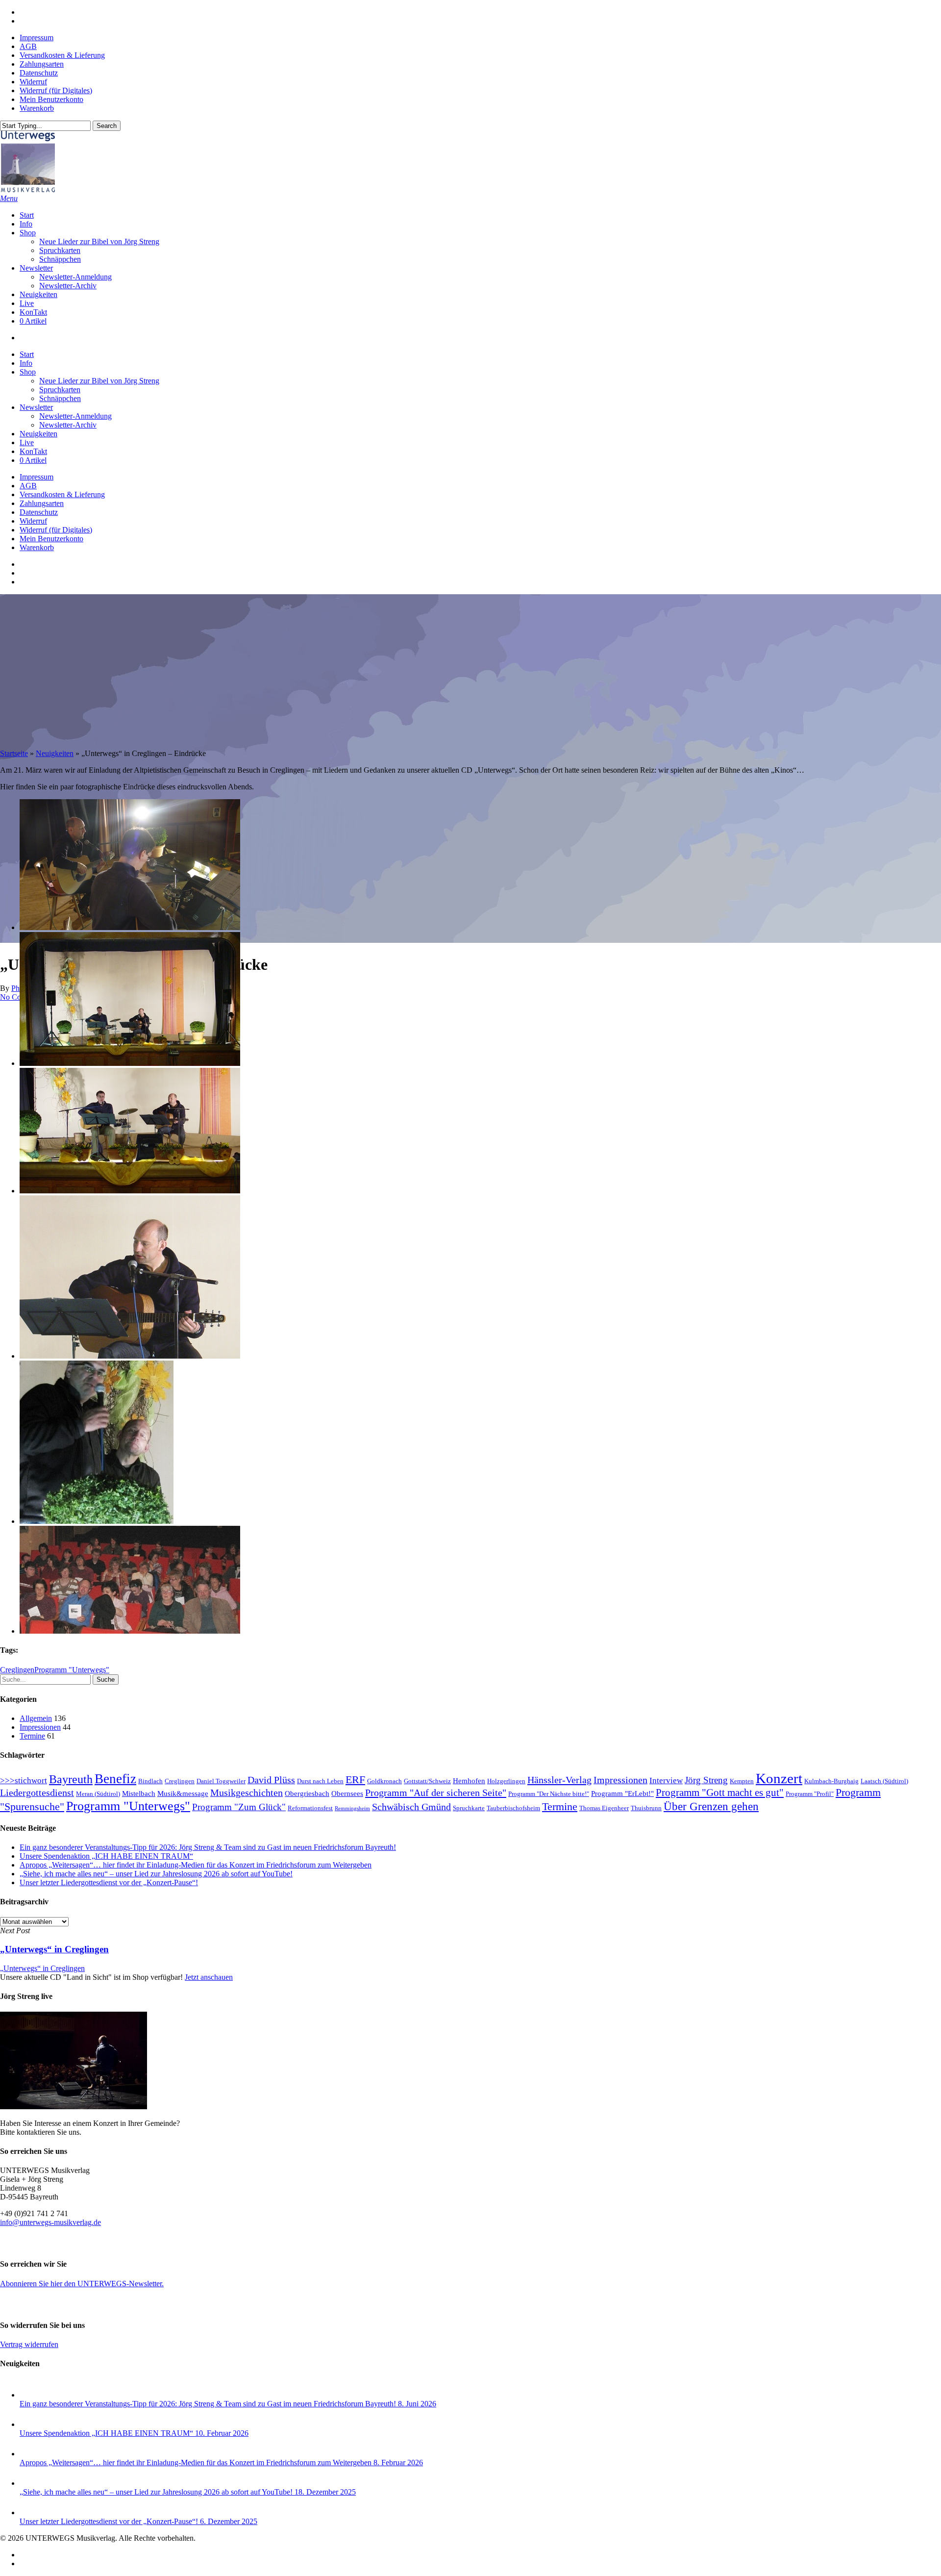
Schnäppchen (60, 398)
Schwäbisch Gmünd (411, 1807)
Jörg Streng (706, 1780)
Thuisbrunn (646, 1808)
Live (27, 442)
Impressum (37, 477)
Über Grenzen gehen (711, 1806)
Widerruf (33, 521)
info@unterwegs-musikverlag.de (50, 2222)
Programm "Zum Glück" (239, 1807)
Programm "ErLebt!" (622, 1793)
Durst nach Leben (320, 1781)
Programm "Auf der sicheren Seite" (436, 1793)
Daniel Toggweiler (221, 1781)
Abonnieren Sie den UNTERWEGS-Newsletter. (82, 2284)
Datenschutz (39, 512)
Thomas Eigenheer (604, 1808)
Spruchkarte (469, 1808)
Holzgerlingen (506, 1781)
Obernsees (347, 1793)
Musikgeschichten (247, 1793)
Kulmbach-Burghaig (831, 1781)
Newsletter (36, 407)
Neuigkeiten (38, 434)
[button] (9, 198)
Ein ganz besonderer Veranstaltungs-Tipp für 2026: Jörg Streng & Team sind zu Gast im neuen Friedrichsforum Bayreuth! (208, 1847)
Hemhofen (469, 1781)
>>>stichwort (24, 1780)
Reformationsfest (310, 1808)
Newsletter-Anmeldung (75, 416)
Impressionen (40, 1727)
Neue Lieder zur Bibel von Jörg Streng (99, 381)
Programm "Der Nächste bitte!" (549, 1794)
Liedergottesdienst (37, 1793)
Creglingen (17, 1670)
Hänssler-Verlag (559, 1780)
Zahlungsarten (42, 503)
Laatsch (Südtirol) (884, 1781)
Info (26, 363)
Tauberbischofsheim (513, 1808)
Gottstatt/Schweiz (427, 1781)
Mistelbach (139, 1793)
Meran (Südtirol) (98, 1794)
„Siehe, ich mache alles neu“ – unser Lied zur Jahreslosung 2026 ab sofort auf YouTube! (156, 1874)
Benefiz (115, 1779)
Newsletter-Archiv (68, 425)
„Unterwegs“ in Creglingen (42, 1968)
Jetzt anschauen (209, 1977)
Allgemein (36, 1718)
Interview (666, 1780)
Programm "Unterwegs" (72, 1670)
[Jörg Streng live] (74, 2107)
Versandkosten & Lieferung (62, 494)
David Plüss (271, 1780)
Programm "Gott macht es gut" (720, 1793)
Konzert (779, 1778)
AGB (28, 486)
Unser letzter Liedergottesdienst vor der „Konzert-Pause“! (109, 1882)
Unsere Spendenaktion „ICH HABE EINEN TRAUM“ (106, 1856)
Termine (32, 1736)
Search (107, 126)
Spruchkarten (60, 390)
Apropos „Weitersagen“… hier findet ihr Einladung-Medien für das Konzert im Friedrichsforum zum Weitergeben (196, 1865)
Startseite (14, 753)
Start (27, 354)
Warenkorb (37, 547)
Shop (28, 372)
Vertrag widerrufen (29, 2344)
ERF (355, 1780)
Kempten (742, 1781)
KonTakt (33, 451)
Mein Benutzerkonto (51, 539)
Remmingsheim (352, 1808)
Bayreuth (71, 1779)
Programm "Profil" (810, 1794)
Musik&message (183, 1793)
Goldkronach (384, 1781)
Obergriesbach (307, 1793)
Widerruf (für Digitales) (56, 530)
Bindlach (150, 1781)
